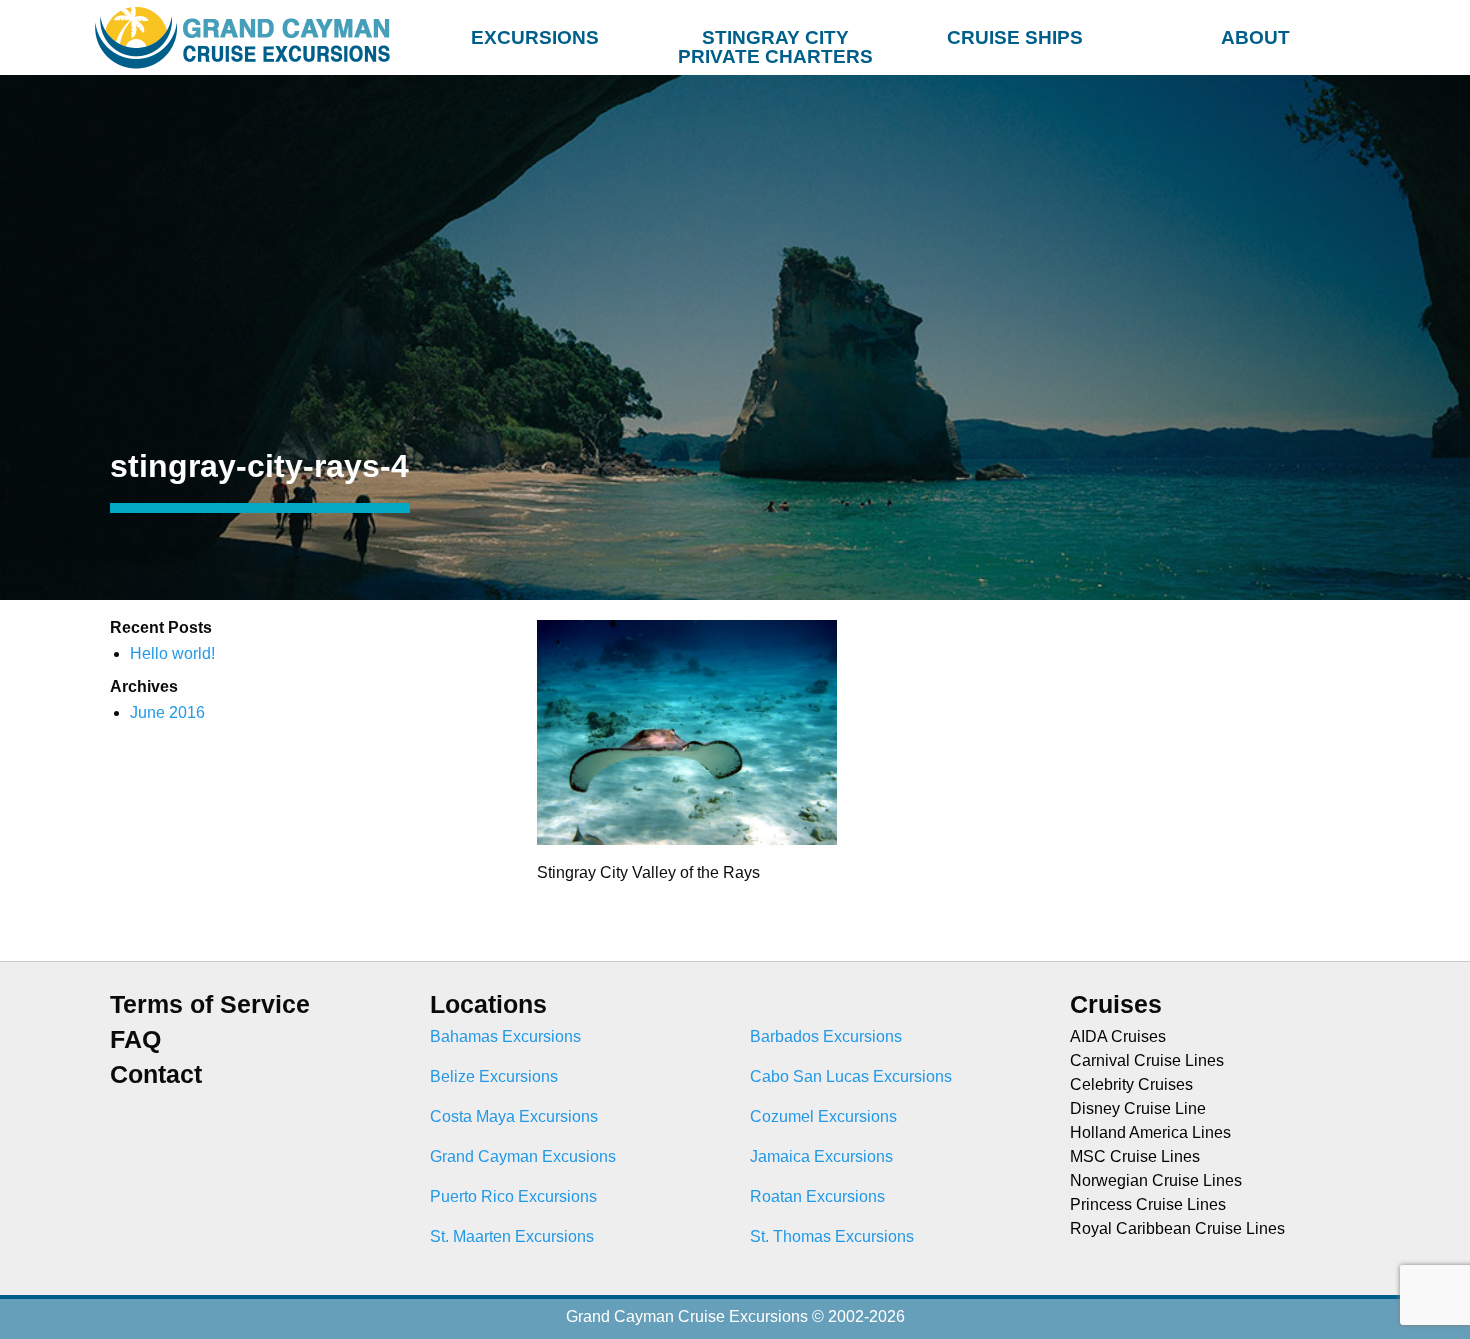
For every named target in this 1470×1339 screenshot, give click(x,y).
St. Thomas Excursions (832, 1236)
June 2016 (167, 712)
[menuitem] (535, 34)
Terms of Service (210, 1004)
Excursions (535, 37)
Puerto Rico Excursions (513, 1196)
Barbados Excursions (826, 1036)
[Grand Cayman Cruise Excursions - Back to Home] (247, 37)
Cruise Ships (1015, 37)
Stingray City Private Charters (775, 42)
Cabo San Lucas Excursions (851, 1076)
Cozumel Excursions (823, 1116)
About (1255, 37)
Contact (156, 1074)
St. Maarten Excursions (512, 1236)
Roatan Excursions (817, 1196)
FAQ (135, 1039)
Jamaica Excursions (821, 1156)
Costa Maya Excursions (514, 1116)
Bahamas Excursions (505, 1036)
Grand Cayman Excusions (523, 1156)
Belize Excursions (494, 1076)
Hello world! (172, 653)
